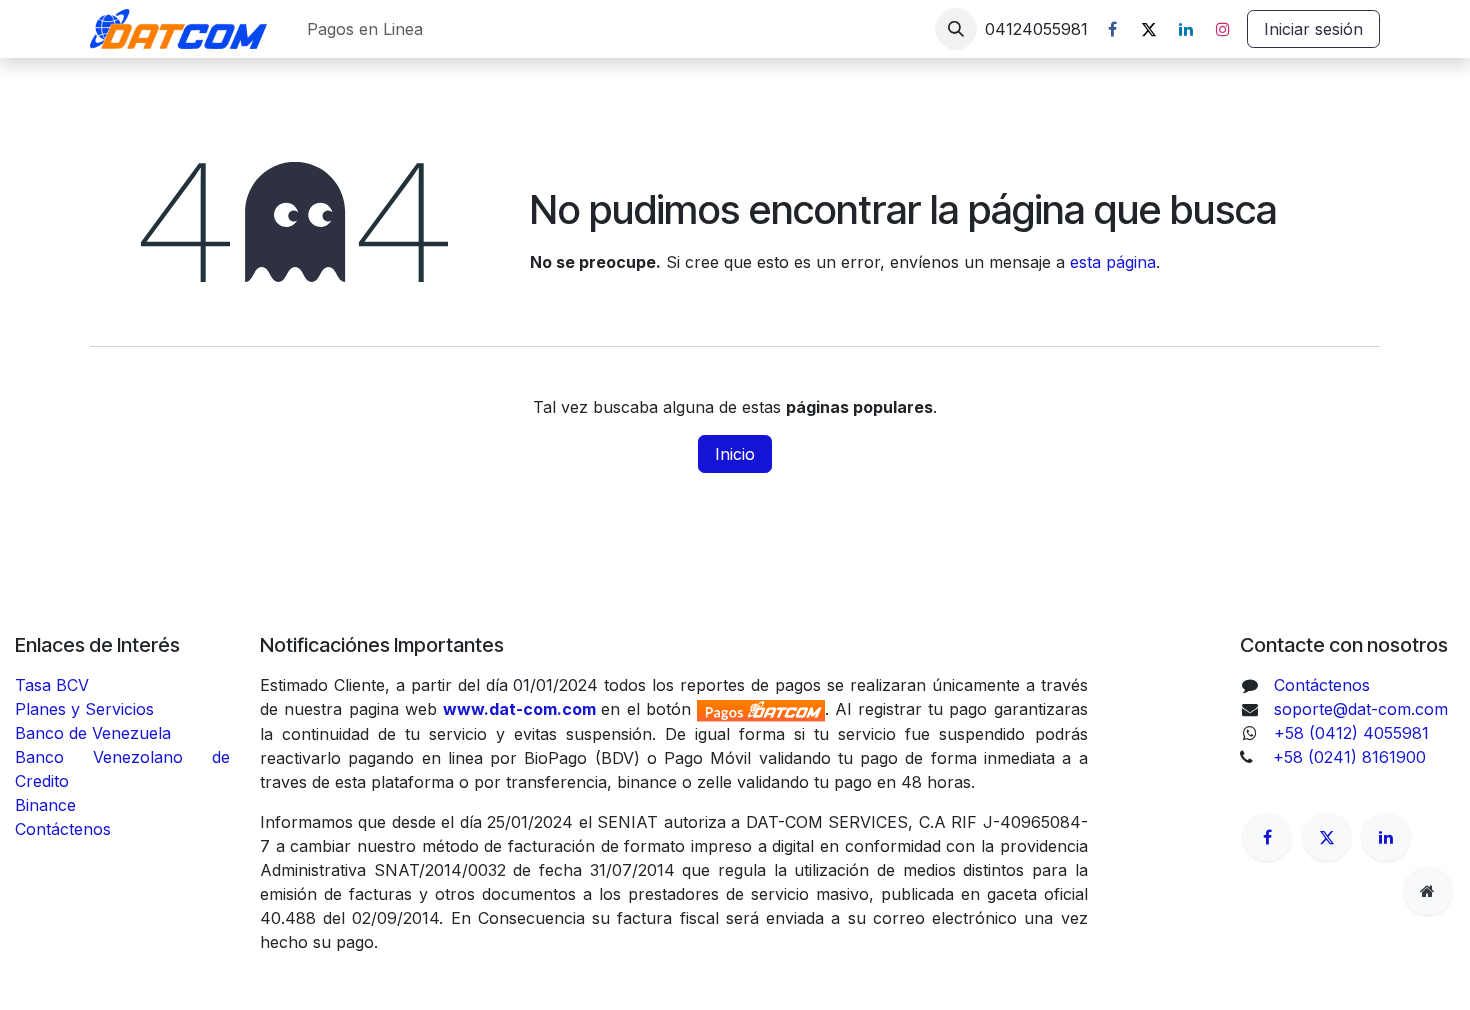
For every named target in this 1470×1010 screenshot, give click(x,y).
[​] (1267, 837)
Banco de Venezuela (95, 733)
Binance (48, 805)
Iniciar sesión (1313, 29)
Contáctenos (63, 829)
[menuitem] (365, 29)
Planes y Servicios (84, 709)
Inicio (735, 454)
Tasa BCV (52, 685)
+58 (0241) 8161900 (1349, 757)
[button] (956, 29)
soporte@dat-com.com (1361, 709)
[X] (1149, 29)
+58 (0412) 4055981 (1351, 733)
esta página (1113, 262)
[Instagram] (1223, 29)
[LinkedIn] (1186, 29)
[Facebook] (1112, 29)
